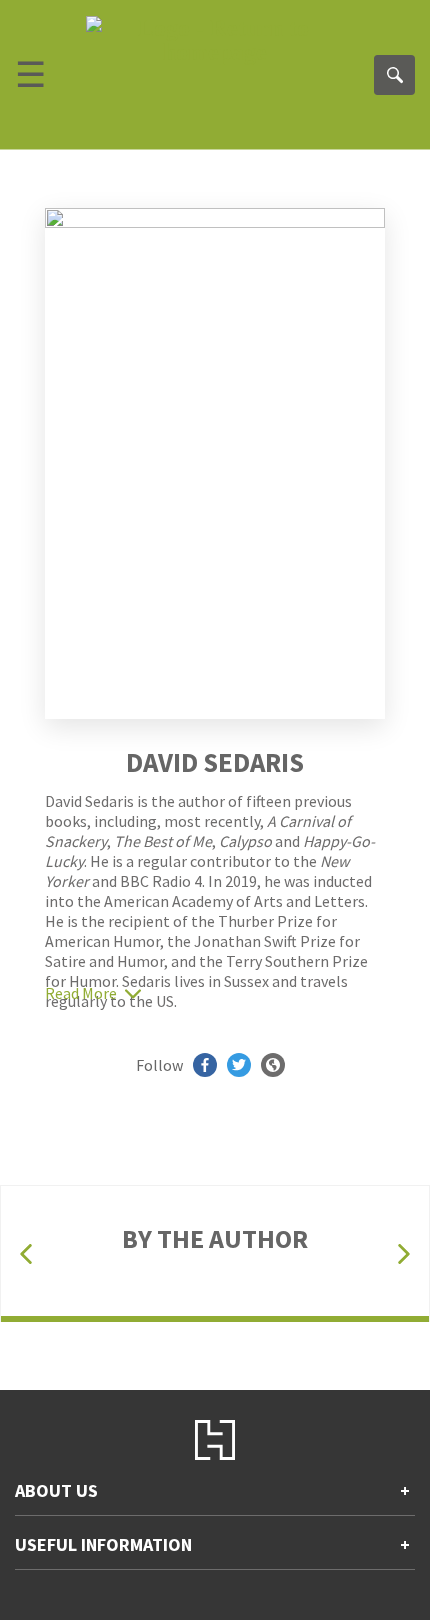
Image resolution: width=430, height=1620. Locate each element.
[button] (26, 1254)
